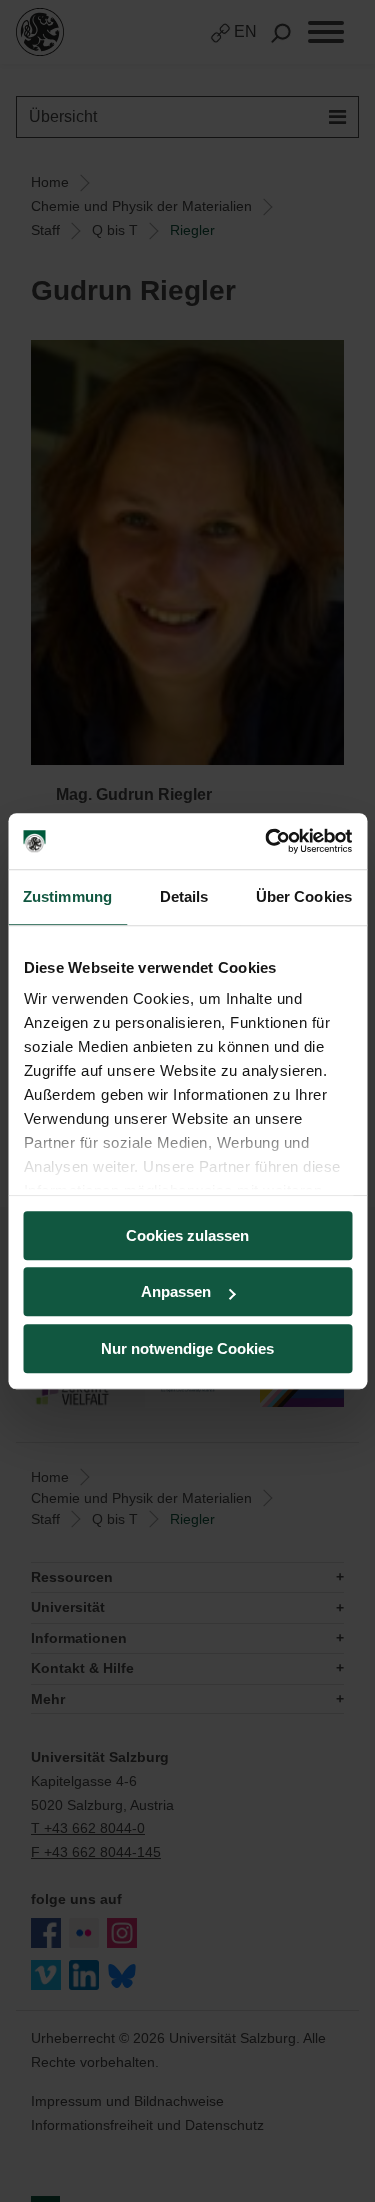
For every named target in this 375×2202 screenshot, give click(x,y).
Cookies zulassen (187, 1235)
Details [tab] (184, 896)
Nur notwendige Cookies (187, 1348)
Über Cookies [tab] (304, 896)
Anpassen (176, 1291)
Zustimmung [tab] (67, 896)
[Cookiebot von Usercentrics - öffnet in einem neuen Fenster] (267, 841)
